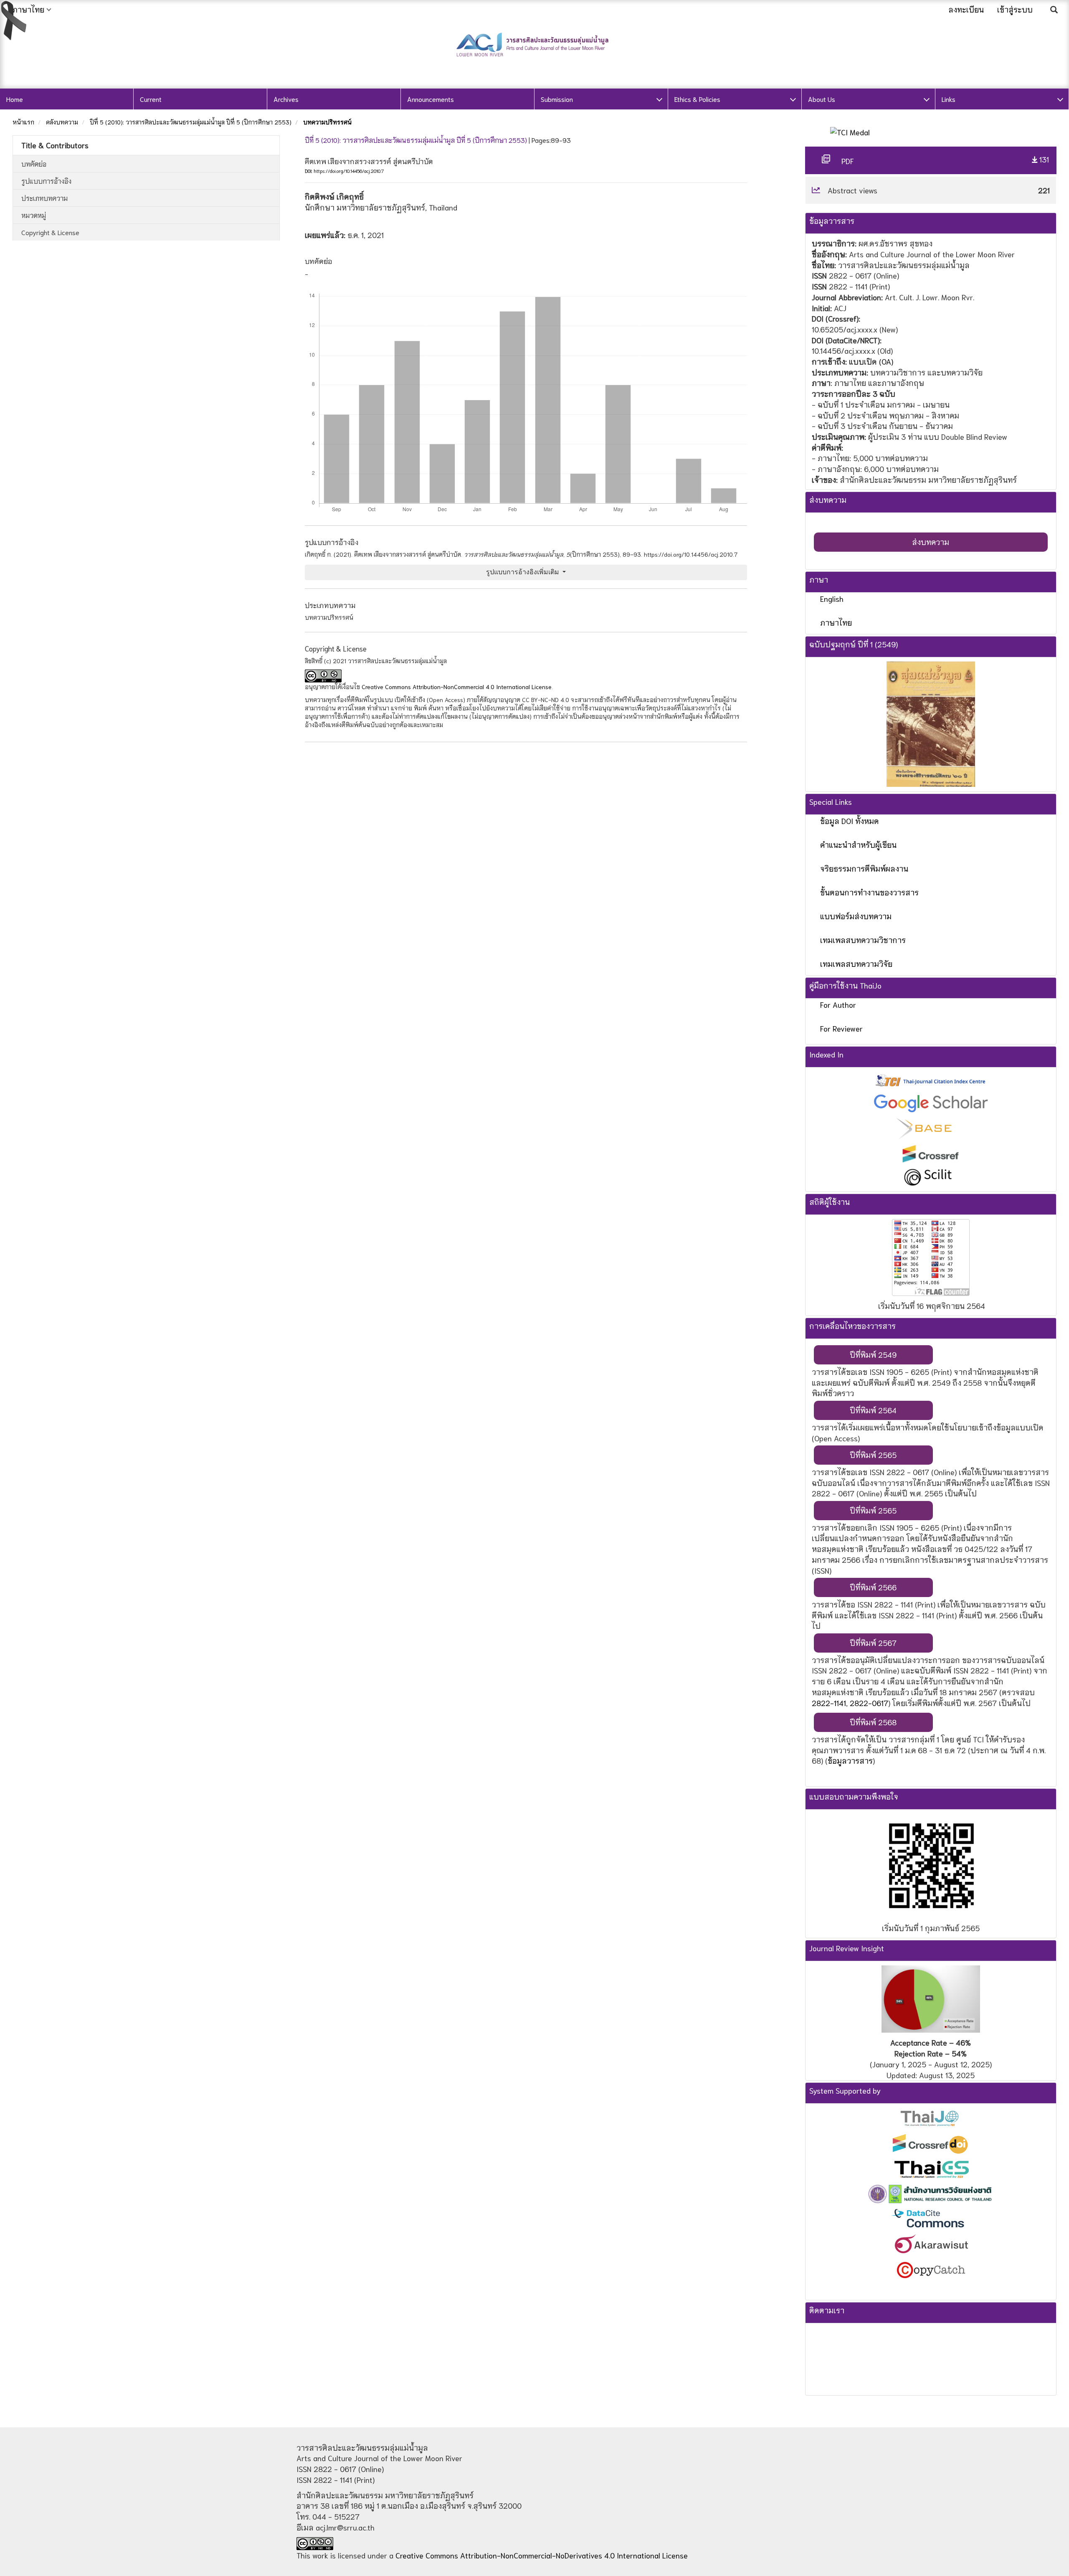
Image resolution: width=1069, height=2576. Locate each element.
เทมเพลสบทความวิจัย (856, 963)
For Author (838, 1004)
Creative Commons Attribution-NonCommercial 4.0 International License (457, 687)
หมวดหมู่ (34, 215)
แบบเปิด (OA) (871, 361)
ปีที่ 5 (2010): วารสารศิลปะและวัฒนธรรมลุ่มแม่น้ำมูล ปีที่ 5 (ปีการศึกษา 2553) (191, 122)
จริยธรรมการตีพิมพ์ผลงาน (864, 868)
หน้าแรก (23, 122)
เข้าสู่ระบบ (1015, 9)
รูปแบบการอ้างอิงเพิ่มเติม (523, 572)
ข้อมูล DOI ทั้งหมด (850, 821)
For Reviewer (841, 1028)
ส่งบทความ (931, 542)
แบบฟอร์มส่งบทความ (856, 916)
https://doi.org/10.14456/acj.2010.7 (349, 171)
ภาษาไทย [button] (28, 9)
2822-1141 (829, 1703)
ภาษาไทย (836, 622)
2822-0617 (869, 1703)
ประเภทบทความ (44, 198)
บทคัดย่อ (34, 164)
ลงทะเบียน (966, 9)
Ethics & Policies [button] (697, 99)
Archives (286, 99)
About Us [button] (822, 99)
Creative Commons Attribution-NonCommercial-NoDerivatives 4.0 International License (542, 2555)
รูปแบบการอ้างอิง (46, 181)
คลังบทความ (62, 122)
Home (15, 99)
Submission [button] (557, 99)
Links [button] (949, 99)
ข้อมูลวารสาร (850, 1760)
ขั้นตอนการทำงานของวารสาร (869, 892)
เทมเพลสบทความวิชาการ (863, 940)
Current (151, 99)
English (832, 598)
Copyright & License (50, 232)
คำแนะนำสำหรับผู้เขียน (858, 844)
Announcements (431, 99)
